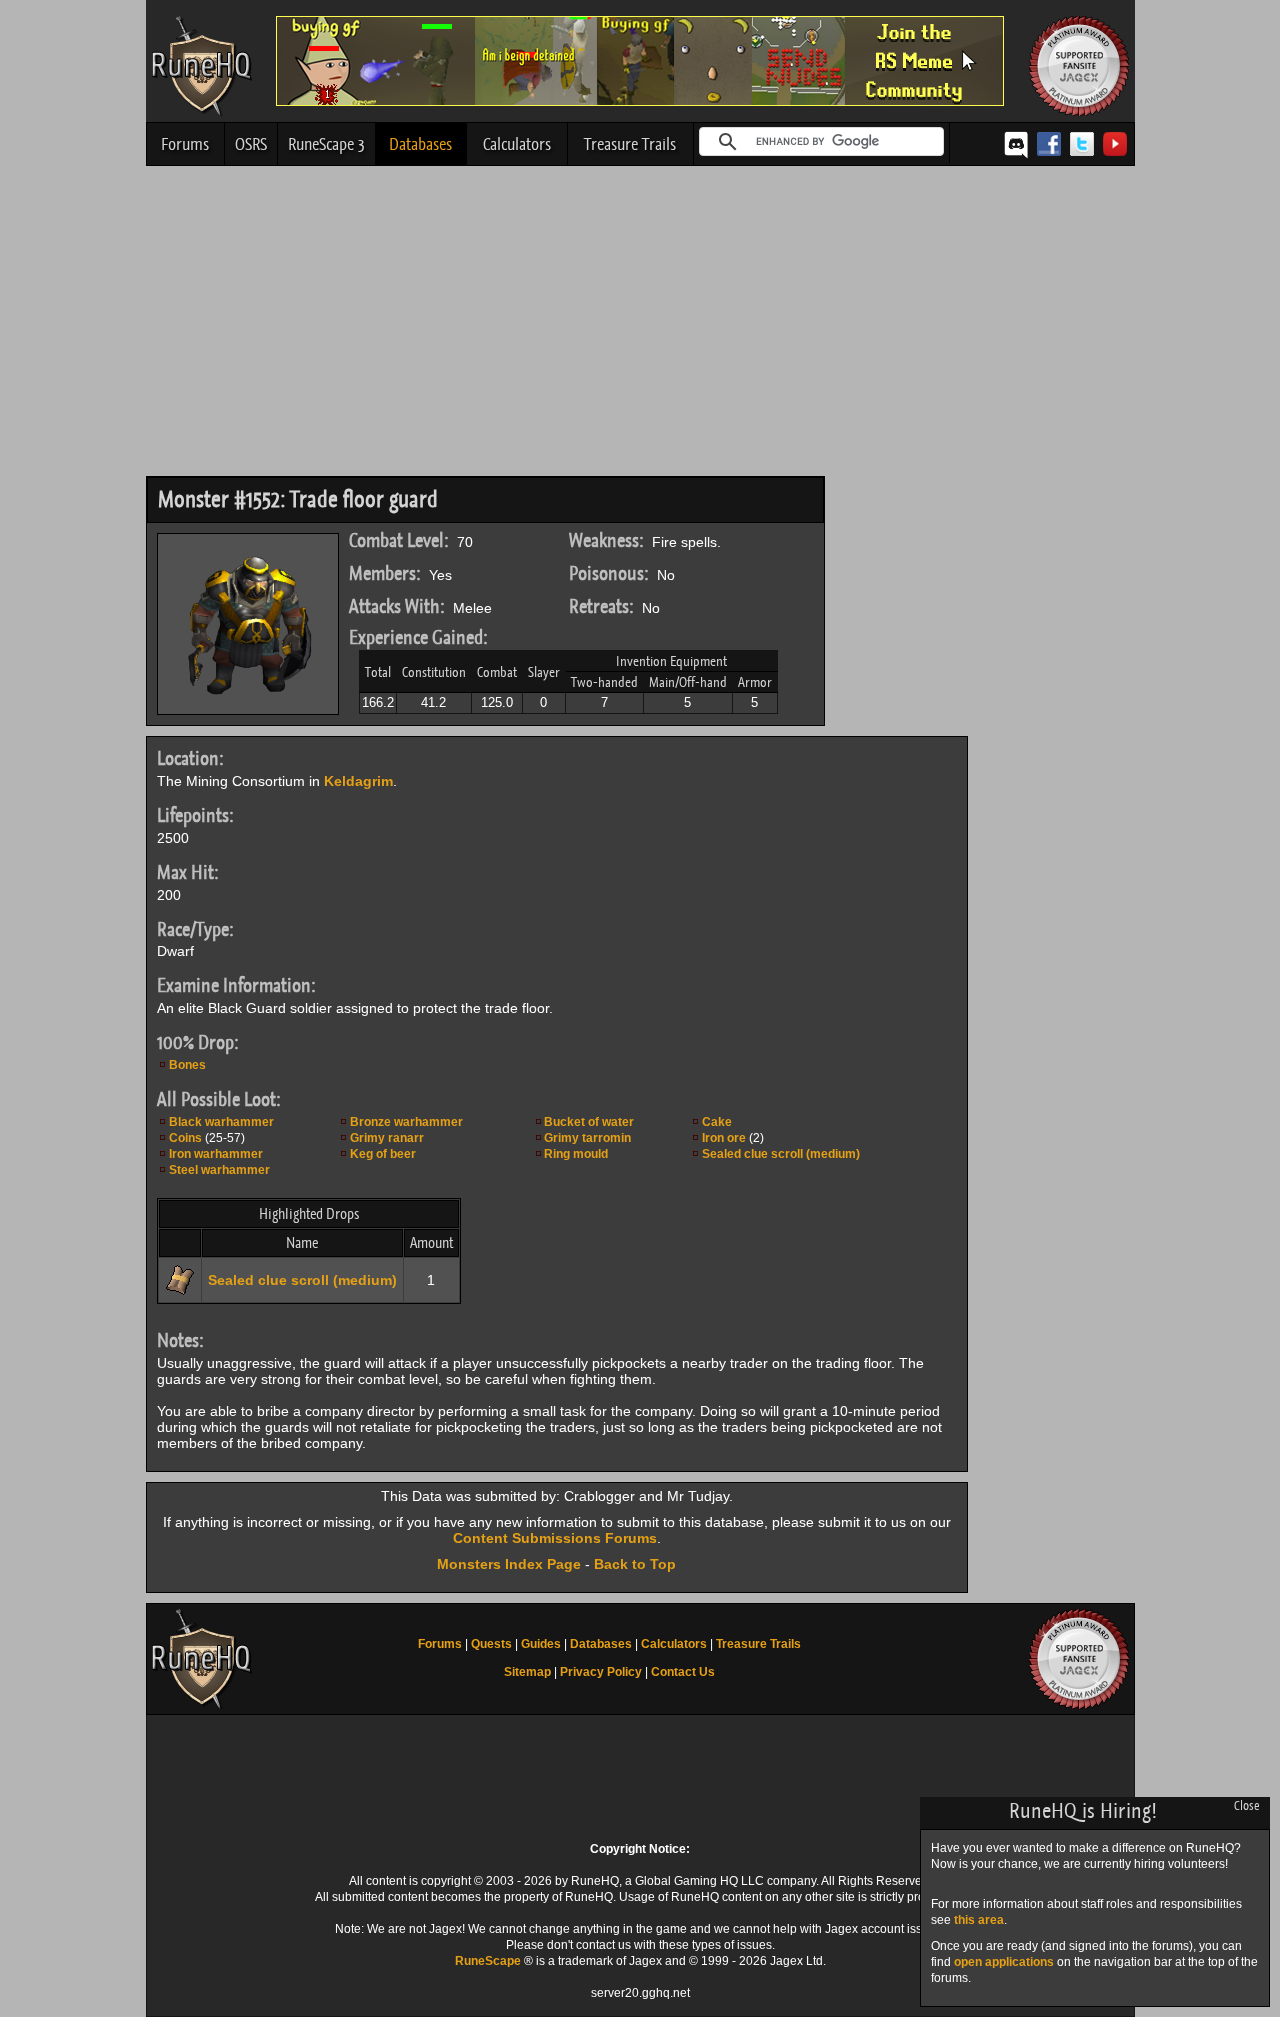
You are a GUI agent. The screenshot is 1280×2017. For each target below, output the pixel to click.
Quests (491, 1644)
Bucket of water (589, 1122)
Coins (185, 1138)
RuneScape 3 (326, 144)
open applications (1004, 1962)
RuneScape (488, 1961)
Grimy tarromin (587, 1138)
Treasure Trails (630, 144)
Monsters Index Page (509, 1564)
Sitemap (527, 1672)
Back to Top (635, 1564)
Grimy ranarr (387, 1138)
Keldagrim (358, 781)
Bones (187, 1065)
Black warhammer (221, 1122)
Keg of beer (383, 1154)
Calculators (517, 144)
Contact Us (683, 1672)
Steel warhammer (219, 1170)
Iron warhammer (216, 1154)
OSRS (251, 144)
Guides (541, 1644)
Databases (420, 144)
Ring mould (576, 1154)
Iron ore (724, 1138)
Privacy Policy (601, 1672)
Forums (185, 144)
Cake (717, 1122)
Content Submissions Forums (555, 1538)
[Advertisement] (640, 326)
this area (979, 1920)
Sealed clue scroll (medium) (781, 1154)
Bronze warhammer (406, 1122)
